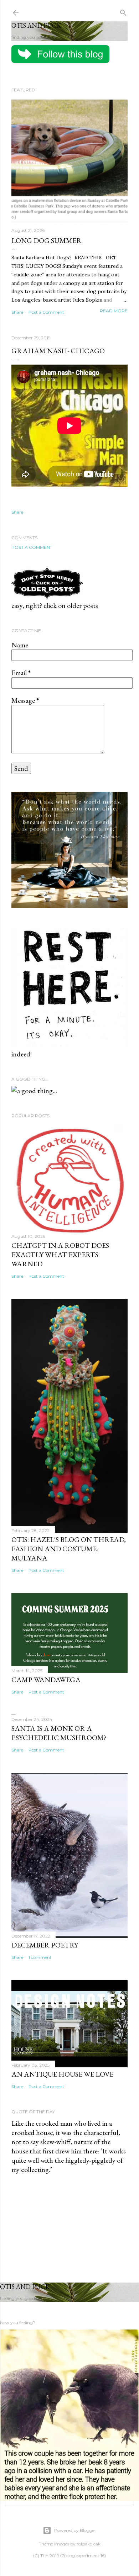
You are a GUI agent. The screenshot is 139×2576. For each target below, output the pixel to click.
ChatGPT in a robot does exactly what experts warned (60, 1255)
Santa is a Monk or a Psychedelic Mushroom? (59, 1733)
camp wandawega (46, 1680)
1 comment (40, 1957)
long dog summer (47, 240)
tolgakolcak (89, 2544)
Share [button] (17, 312)
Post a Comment (46, 312)
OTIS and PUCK (36, 25)
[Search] (123, 11)
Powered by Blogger (75, 2530)
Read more (114, 311)
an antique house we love (62, 2074)
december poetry (45, 1945)
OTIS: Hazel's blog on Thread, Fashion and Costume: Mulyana (69, 1549)
